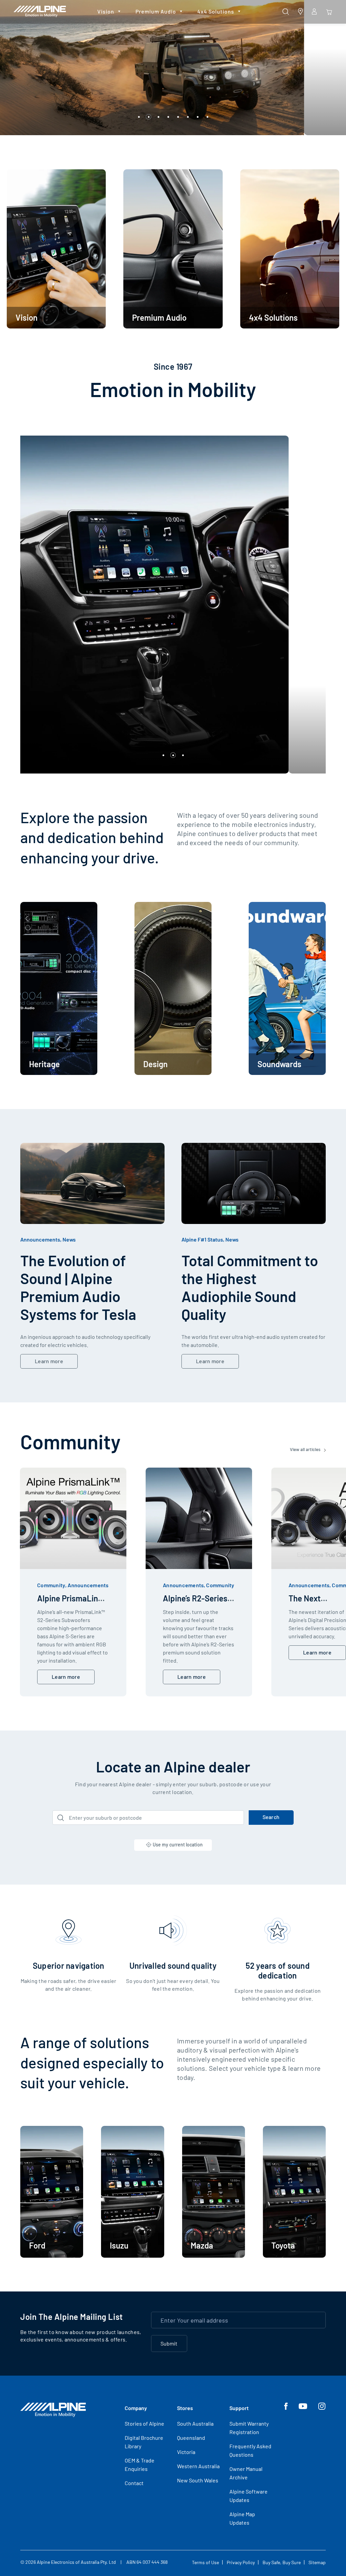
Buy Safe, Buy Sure (282, 2562)
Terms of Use (205, 2562)
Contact (134, 2483)
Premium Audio (156, 11)
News (69, 1239)
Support (239, 2408)
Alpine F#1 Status (202, 1239)
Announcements (40, 1239)
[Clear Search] (237, 1818)
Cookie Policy (276, 2526)
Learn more (49, 1361)
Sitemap (317, 2562)
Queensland (191, 2438)
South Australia (195, 2423)
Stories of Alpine (144, 2423)
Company (136, 2408)
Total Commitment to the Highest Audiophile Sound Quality (250, 1287)
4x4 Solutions (216, 11)
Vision (106, 11)
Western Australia (198, 2466)
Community (51, 1585)
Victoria (186, 2452)
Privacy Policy (241, 2562)
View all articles (306, 1449)
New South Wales (198, 2480)
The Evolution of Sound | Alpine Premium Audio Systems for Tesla (78, 1287)
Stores (185, 2408)
